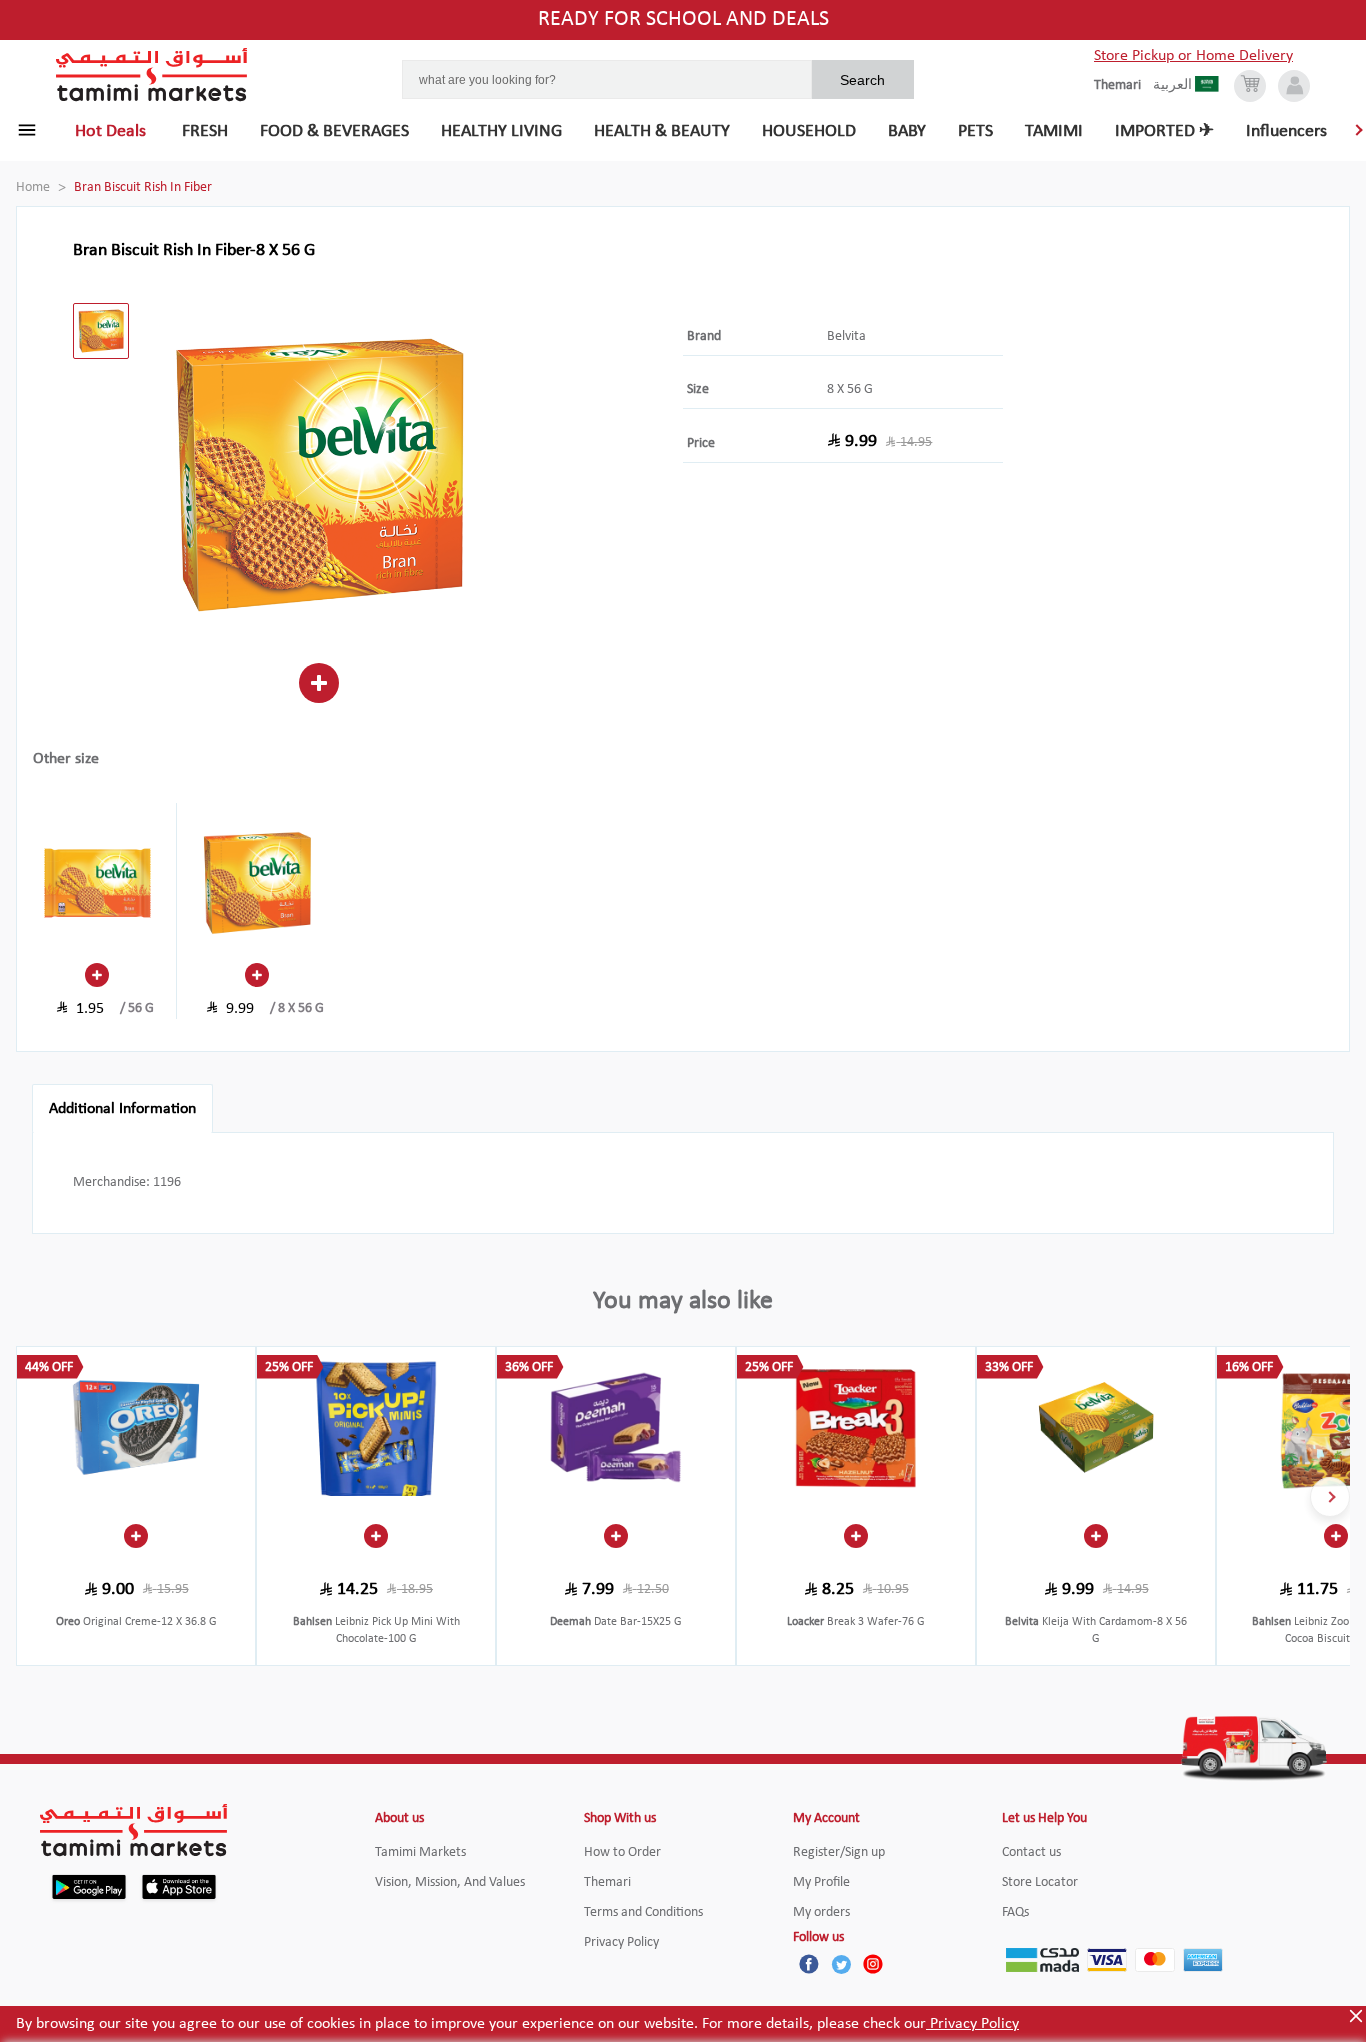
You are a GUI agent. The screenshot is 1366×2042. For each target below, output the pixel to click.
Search (862, 80)
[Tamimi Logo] (152, 75)
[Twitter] (841, 1964)
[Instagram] (873, 1964)
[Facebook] (809, 1964)
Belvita (846, 336)
